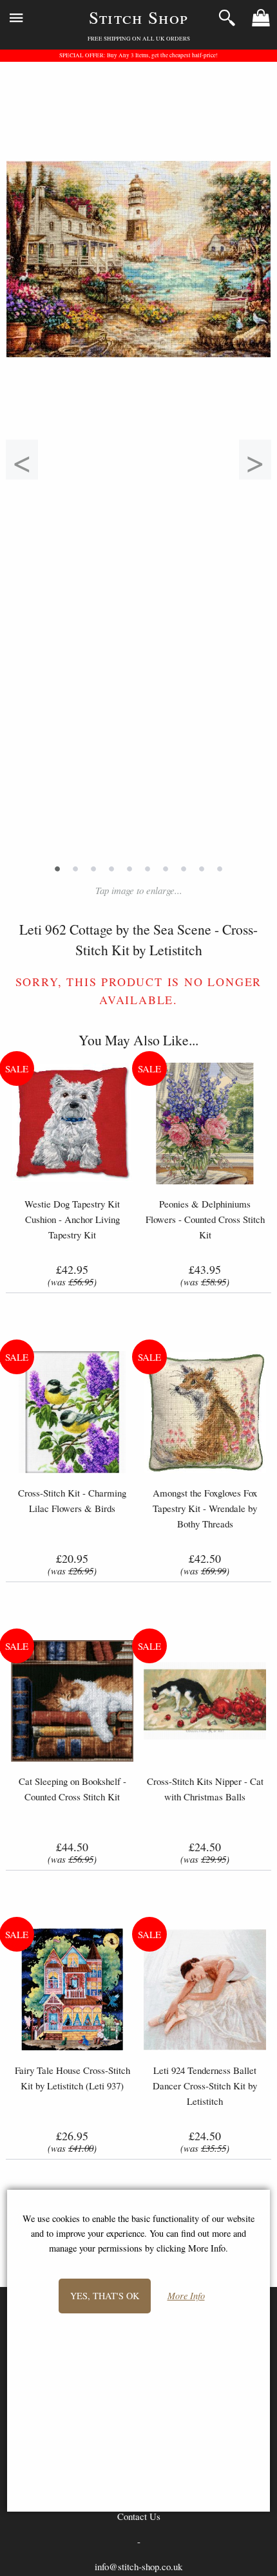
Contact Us (139, 2516)
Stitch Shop (139, 17)
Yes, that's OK (105, 2296)
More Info (186, 2296)
